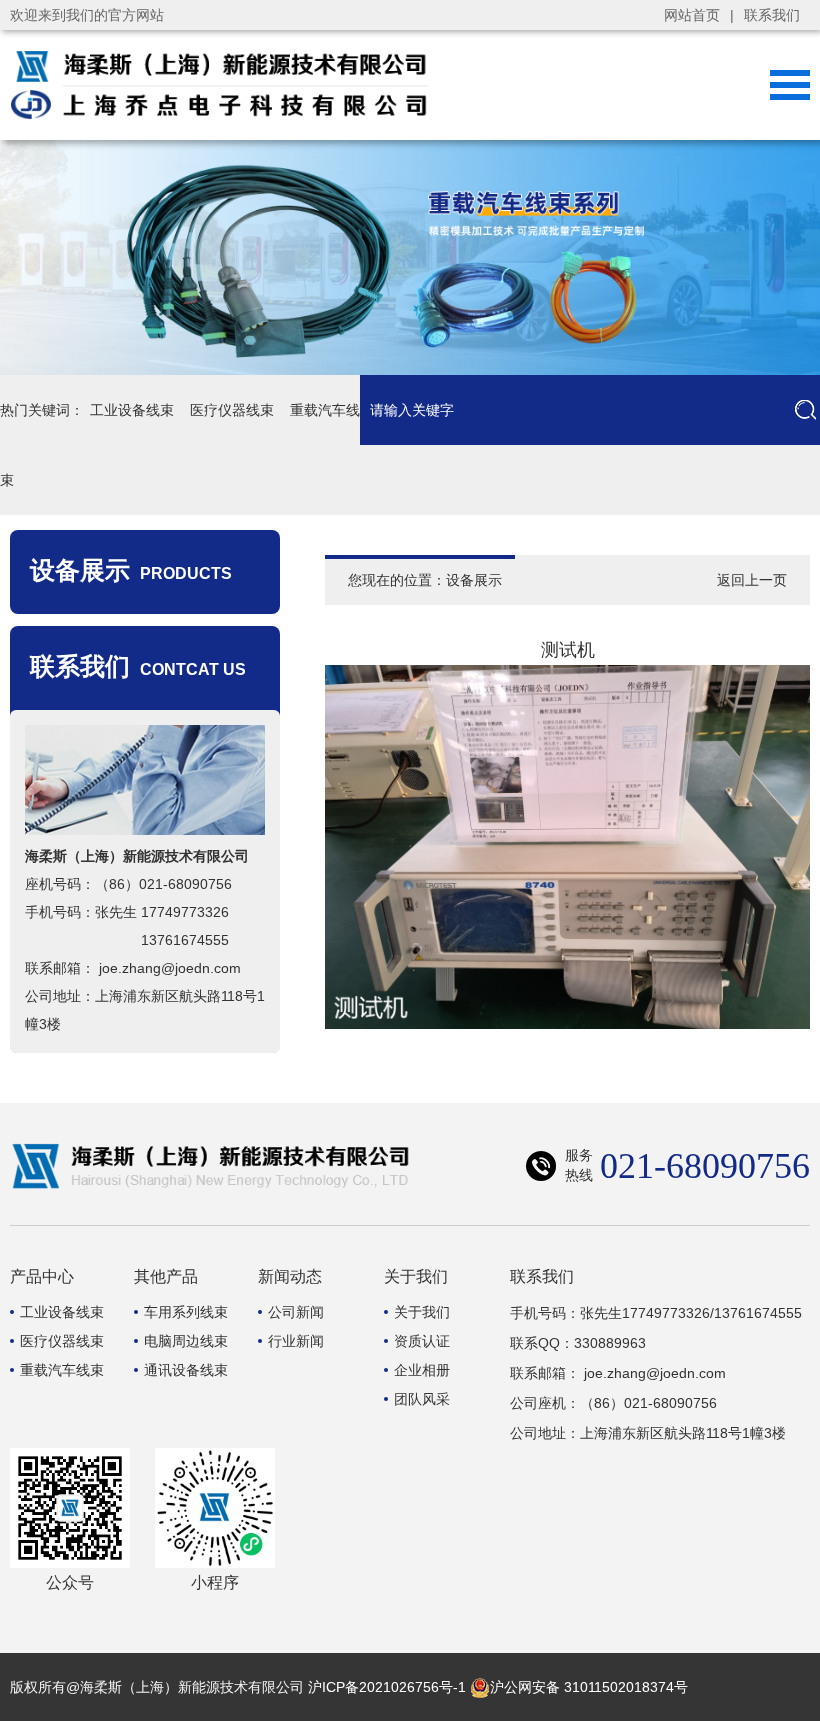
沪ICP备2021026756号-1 (387, 1687)
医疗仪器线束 (232, 410)
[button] (736, 258)
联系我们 (772, 15)
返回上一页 (752, 580)
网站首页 (692, 15)
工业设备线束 (132, 410)
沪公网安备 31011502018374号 (589, 1687)
